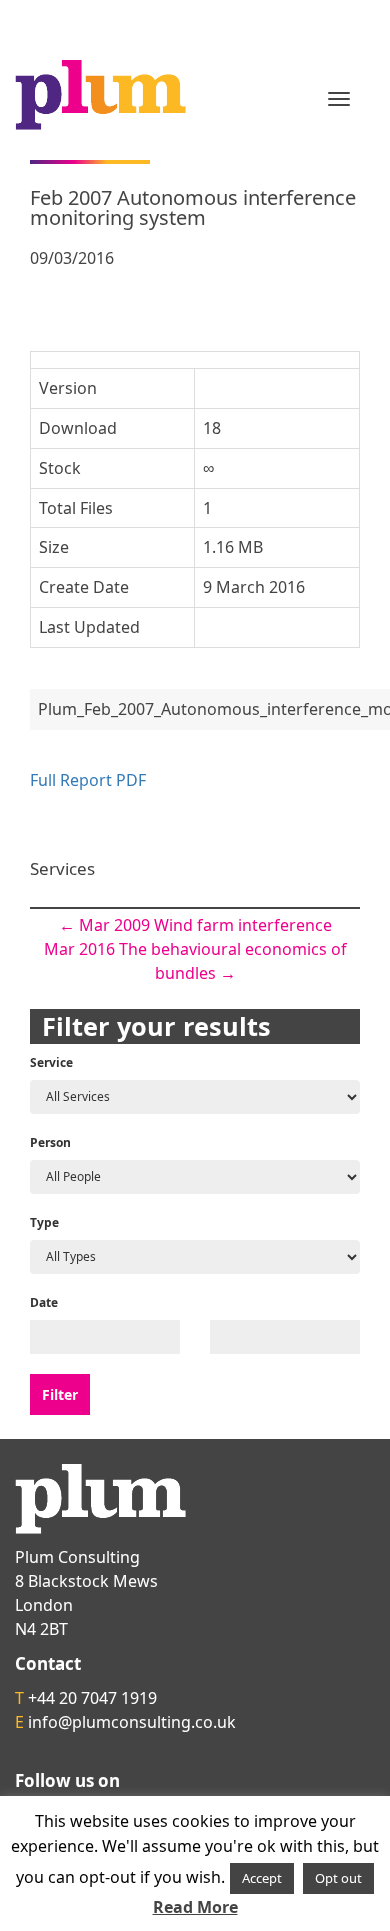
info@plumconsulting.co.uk (132, 1722)
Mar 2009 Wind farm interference (195, 925)
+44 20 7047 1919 (92, 1698)
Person (50, 1142)
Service (51, 1062)
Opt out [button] (338, 1878)
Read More (195, 1907)
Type (44, 1222)
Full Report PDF (88, 780)
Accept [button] (262, 1878)
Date (44, 1302)
